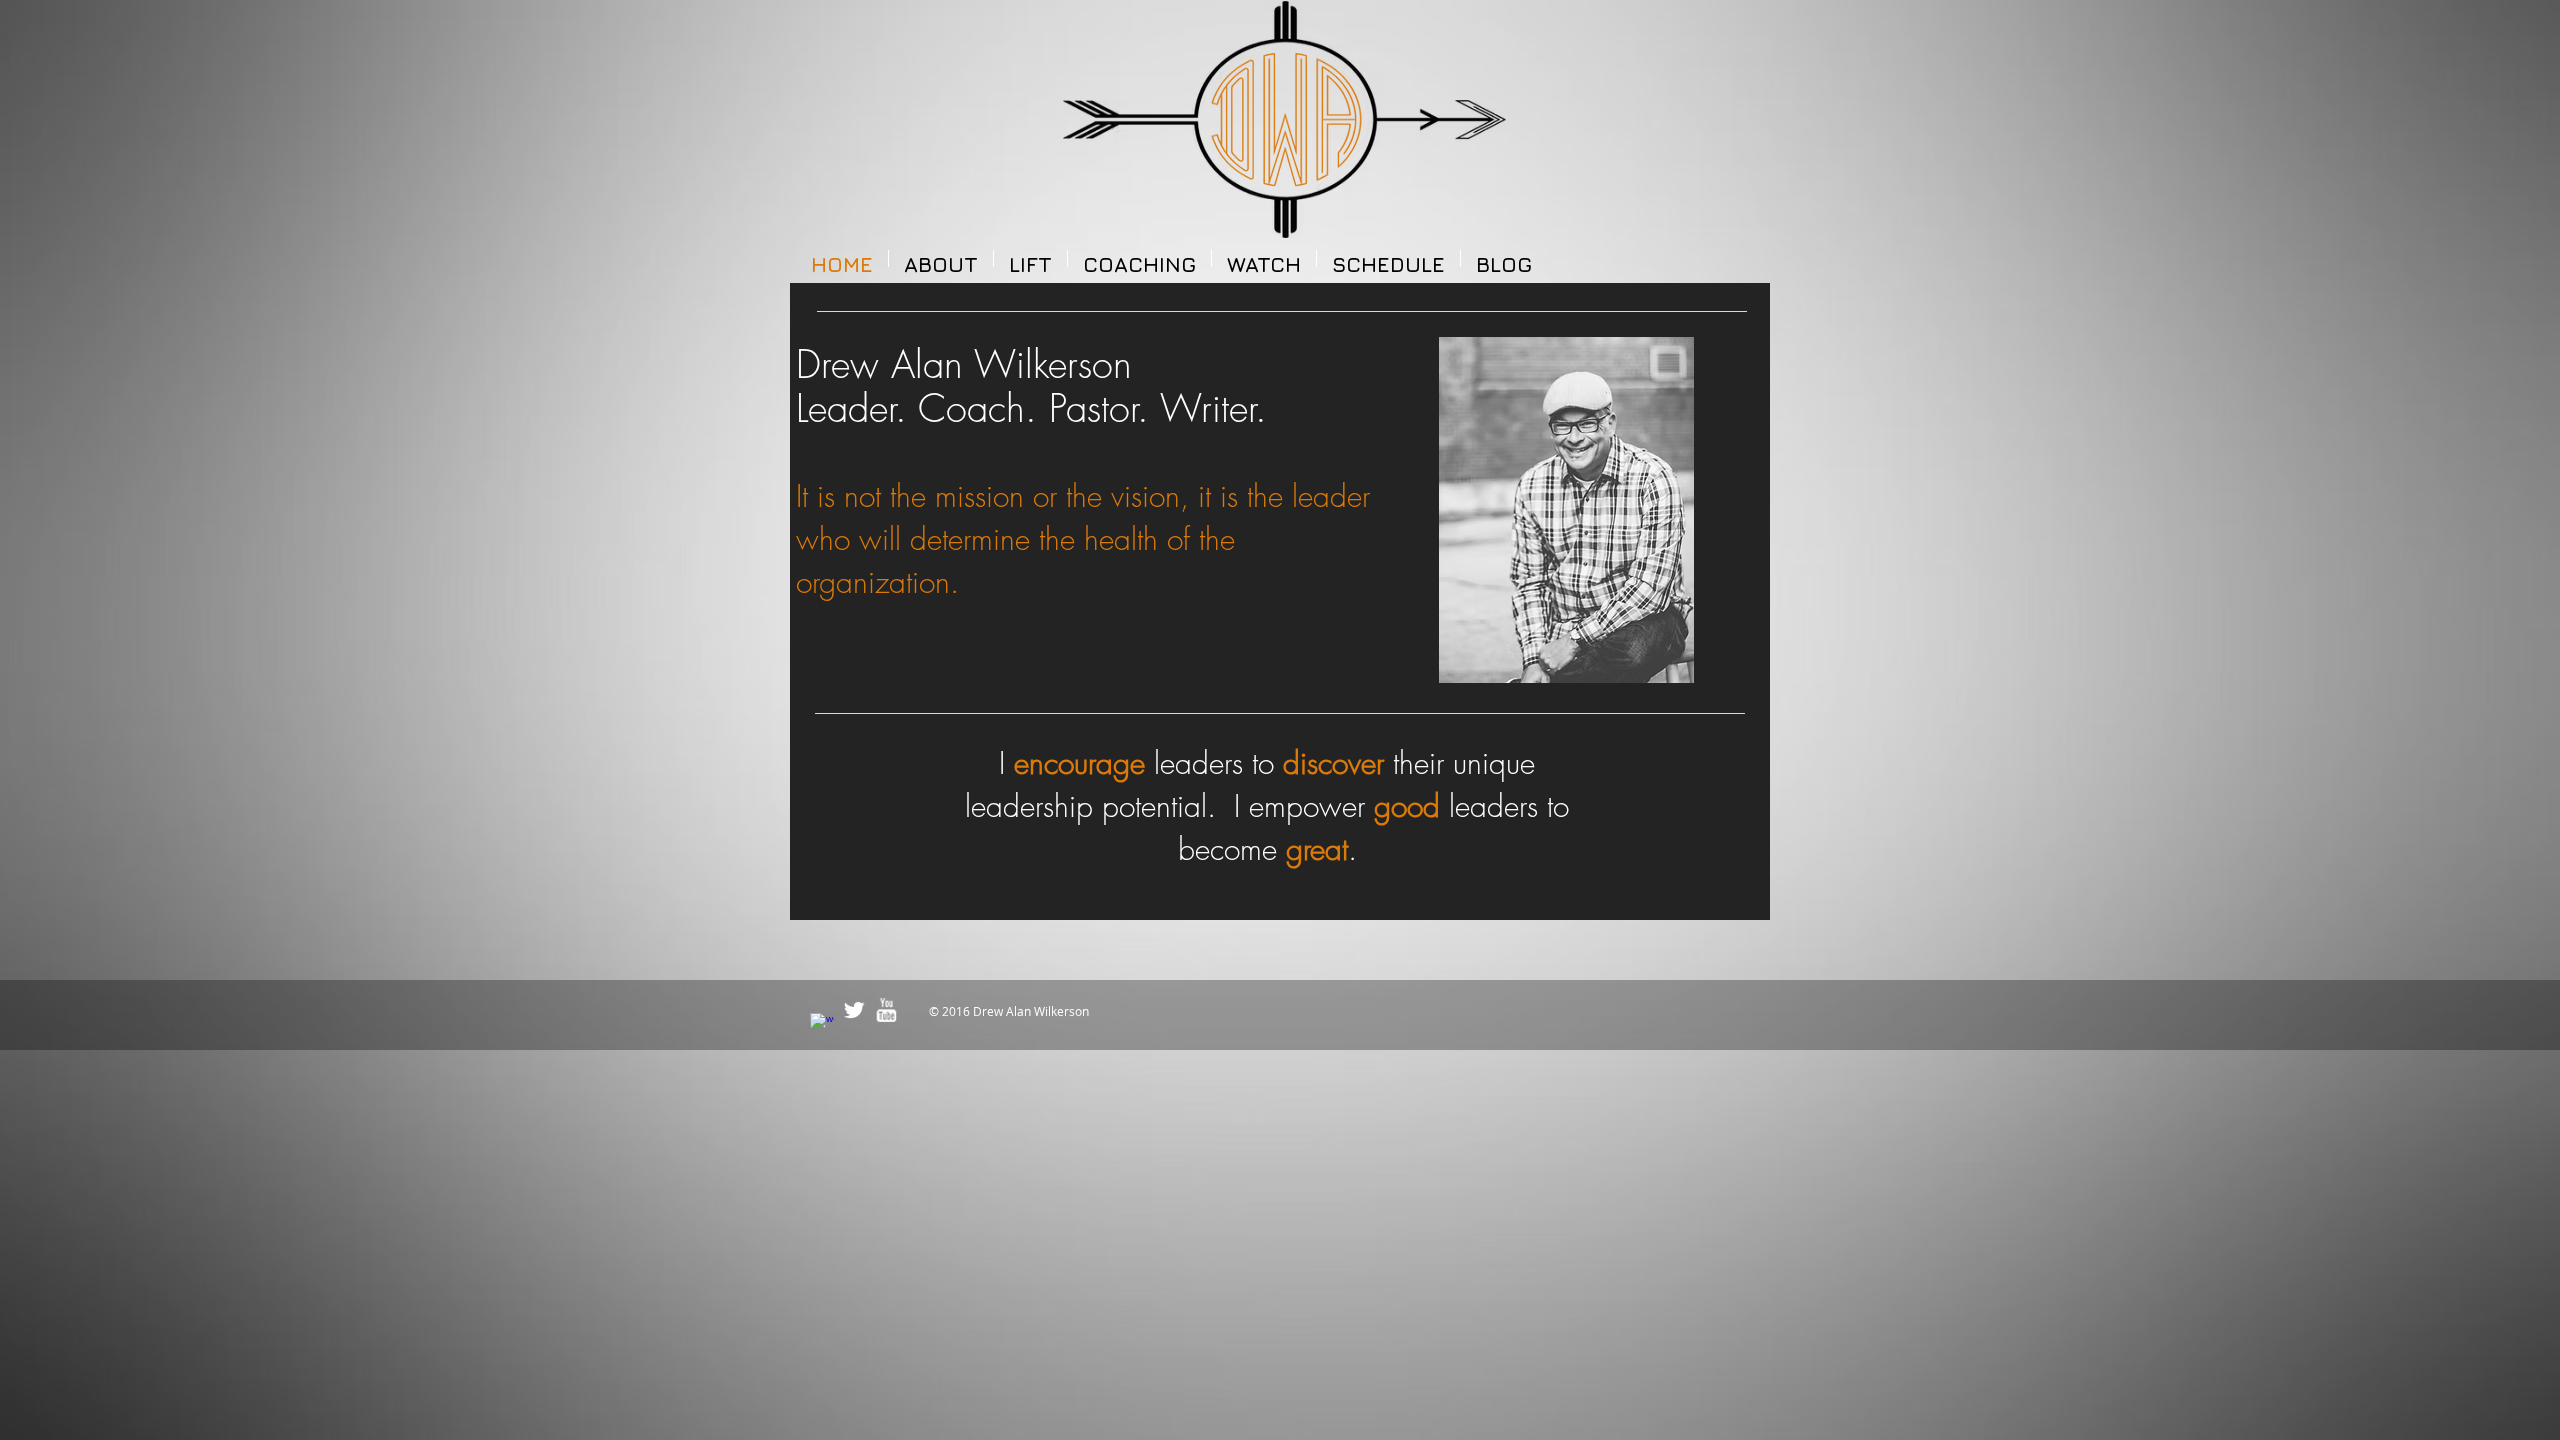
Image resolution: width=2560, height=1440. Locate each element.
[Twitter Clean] (854, 1010)
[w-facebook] (822, 1025)
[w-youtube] (886, 1010)
